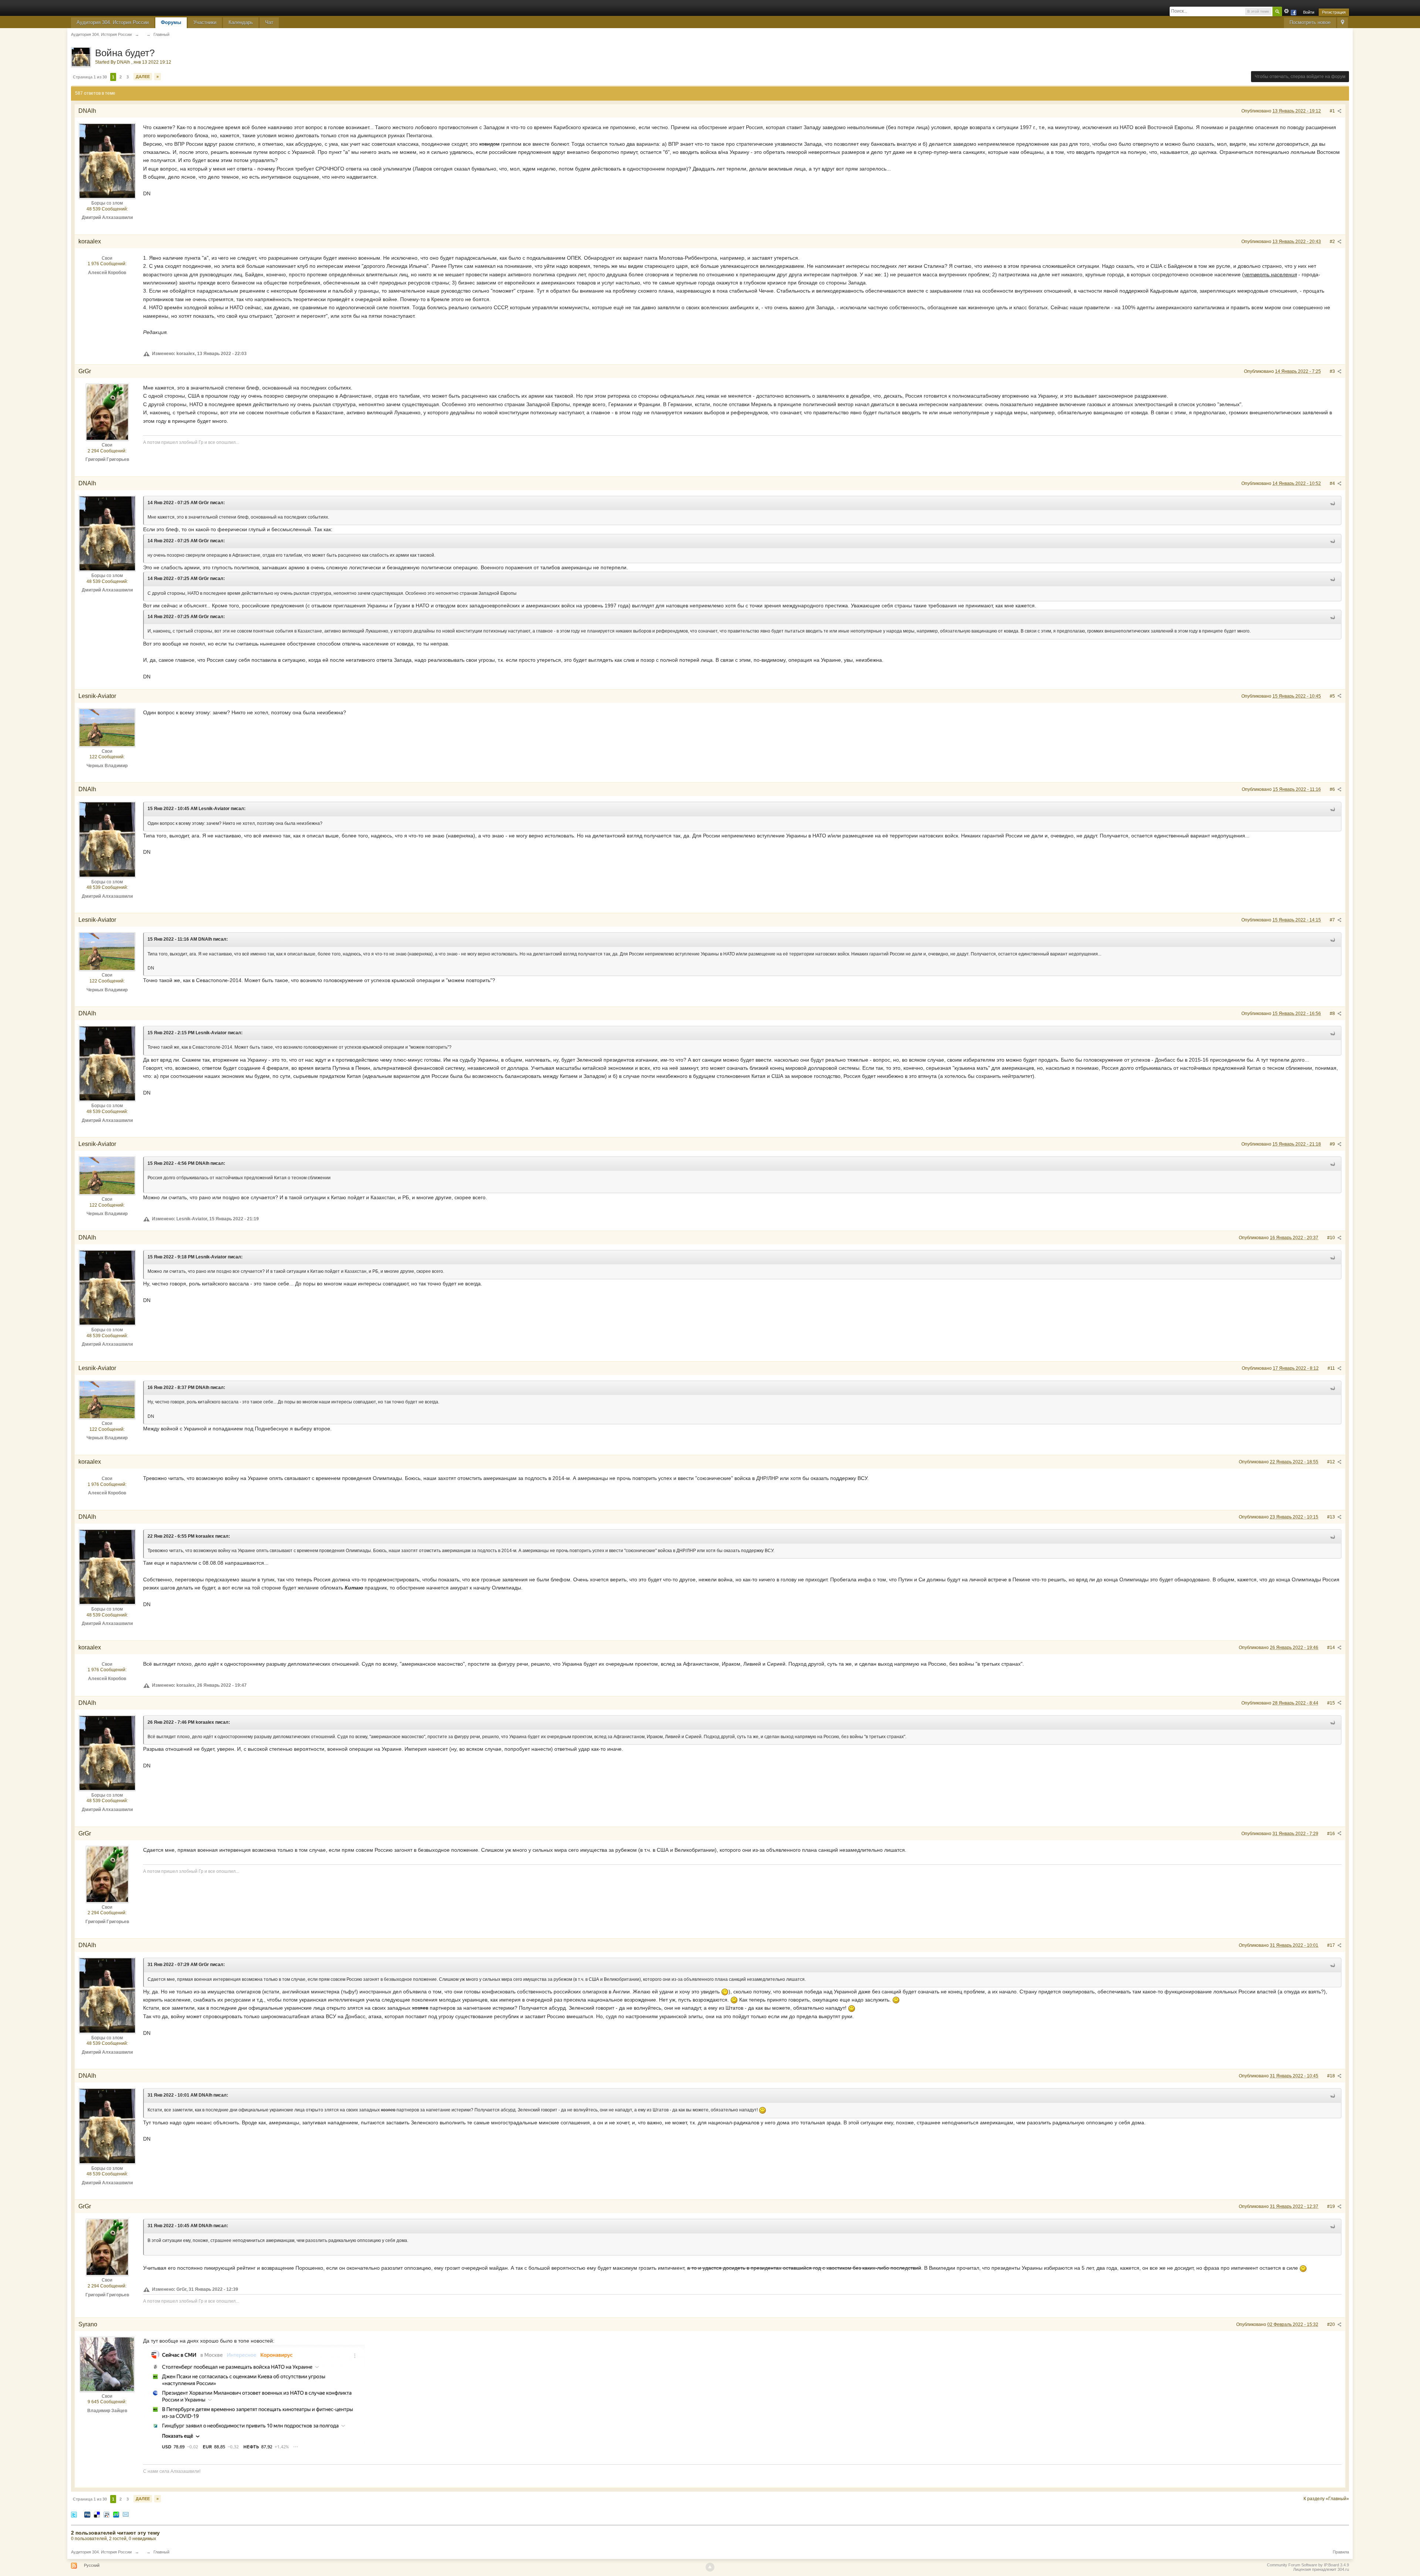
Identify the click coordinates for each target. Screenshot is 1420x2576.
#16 (1332, 1834)
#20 (1332, 2324)
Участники (205, 22)
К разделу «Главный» (1326, 2499)
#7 (1333, 920)
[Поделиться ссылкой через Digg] (87, 2514)
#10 (1332, 1238)
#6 (1333, 789)
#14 (1332, 1648)
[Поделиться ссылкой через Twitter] (74, 2514)
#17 (1332, 1945)
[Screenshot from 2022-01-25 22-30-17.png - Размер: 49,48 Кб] (254, 2398)
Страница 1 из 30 (90, 77)
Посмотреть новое (1310, 22)
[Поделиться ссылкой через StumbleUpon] (116, 2514)
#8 (1333, 1014)
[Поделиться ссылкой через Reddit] (106, 2514)
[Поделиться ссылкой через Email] (126, 2514)
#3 (1333, 371)
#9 (1333, 1144)
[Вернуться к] (143, 34)
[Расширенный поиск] (1287, 11)
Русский (92, 2565)
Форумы (171, 22)
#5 (1333, 696)
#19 (1332, 2206)
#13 (1332, 1517)
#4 (1333, 483)
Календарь (241, 22)
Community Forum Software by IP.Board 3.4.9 (1308, 2565)
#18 (1332, 2076)
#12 (1332, 1462)
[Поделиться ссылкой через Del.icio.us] (97, 2514)
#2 (1333, 242)
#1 (1333, 111)
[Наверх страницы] (710, 2567)
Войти (1309, 12)
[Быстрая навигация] (1343, 23)
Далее (143, 77)
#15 (1332, 1703)
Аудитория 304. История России (113, 22)
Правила (1341, 2552)
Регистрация (1334, 12)
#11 (1332, 1368)
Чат (269, 22)
